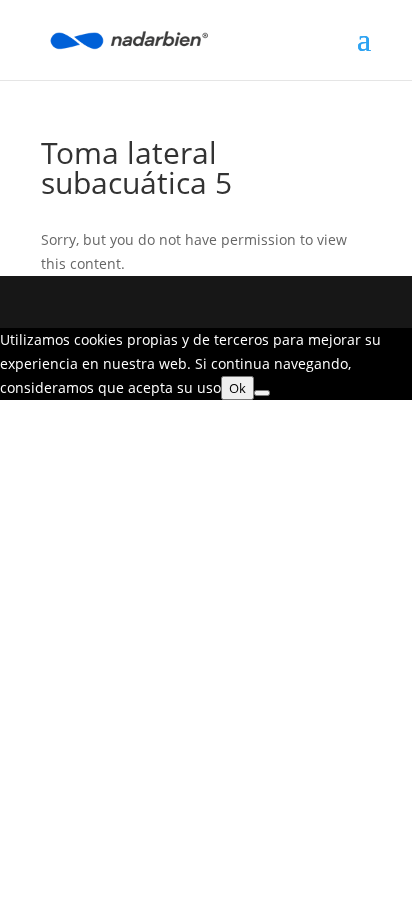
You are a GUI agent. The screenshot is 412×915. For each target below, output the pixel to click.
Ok (237, 388)
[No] (262, 393)
